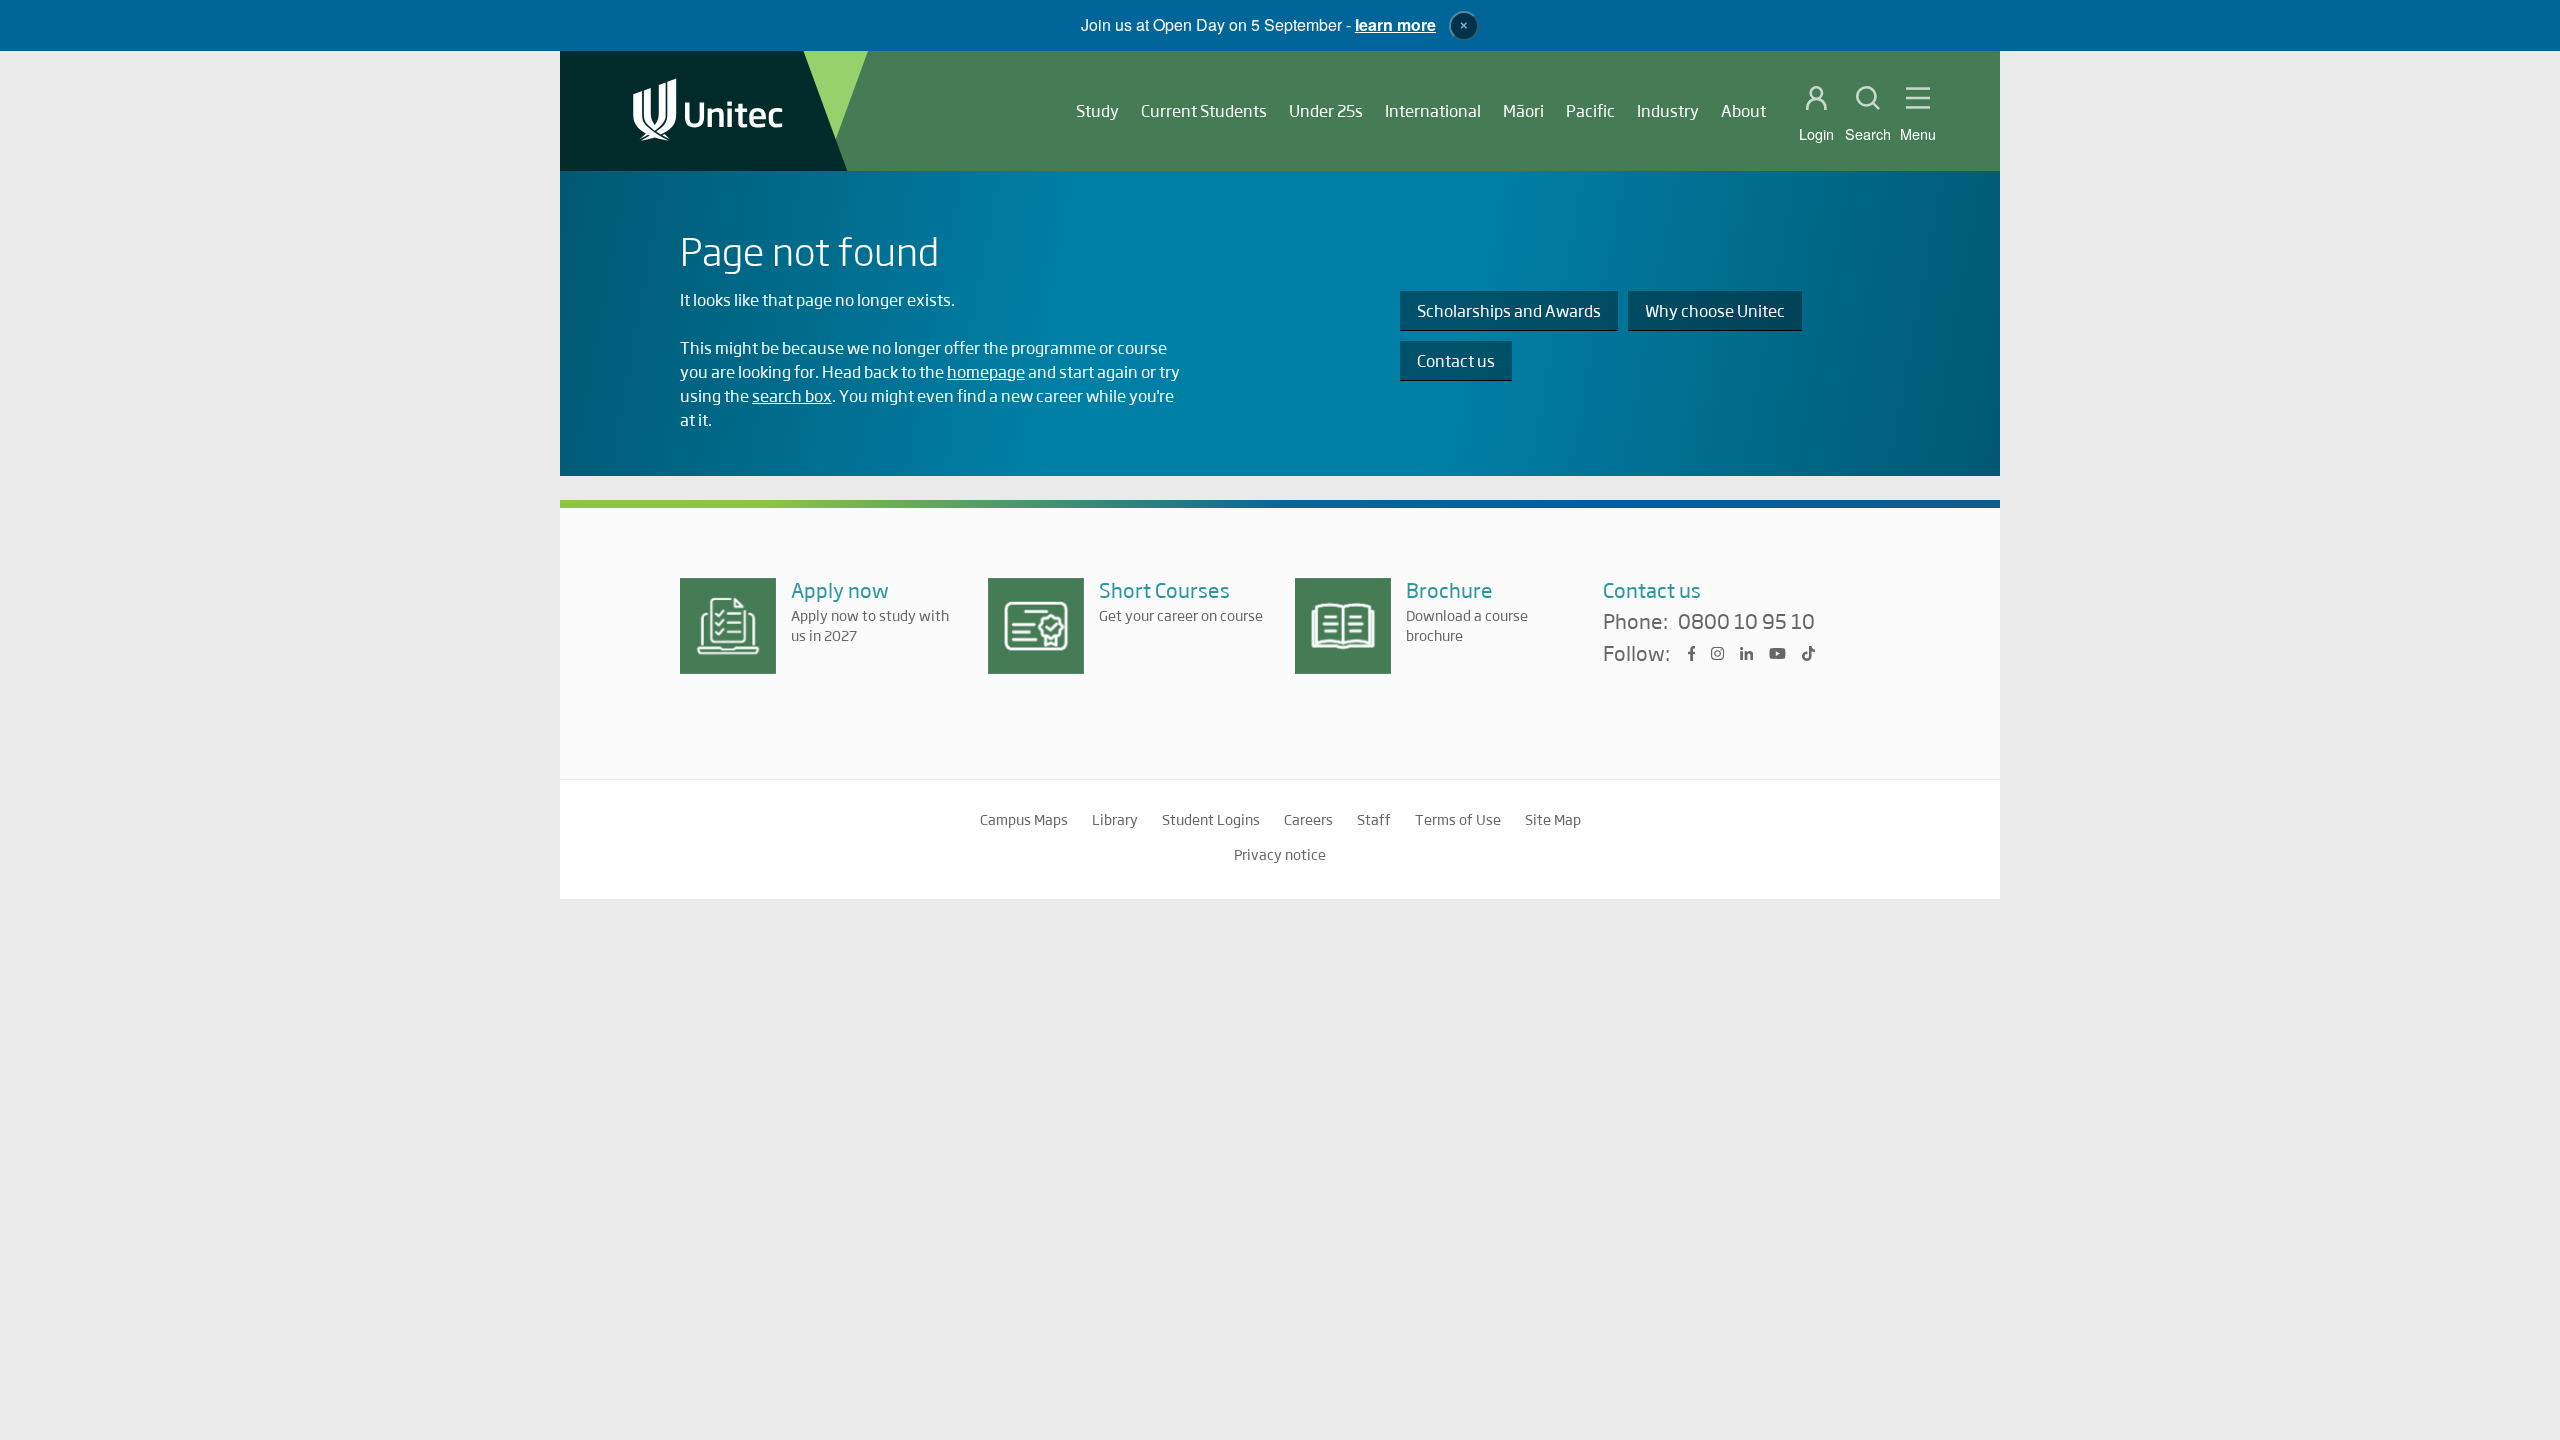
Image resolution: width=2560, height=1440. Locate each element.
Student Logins (1211, 819)
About (1743, 110)
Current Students (1204, 110)
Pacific (1590, 110)
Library (1115, 819)
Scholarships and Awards (1509, 310)
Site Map (1553, 819)
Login (1816, 134)
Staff (1374, 819)
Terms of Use (1458, 819)
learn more (1395, 24)
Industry (1668, 110)
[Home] (708, 111)
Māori (1523, 110)
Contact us (1456, 360)
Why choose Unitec (1715, 310)
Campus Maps (1024, 819)
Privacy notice (1280, 854)
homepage (986, 371)
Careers (1308, 819)
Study (1097, 110)
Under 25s (1326, 110)
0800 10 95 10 (1746, 622)
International (1433, 110)
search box (792, 395)
